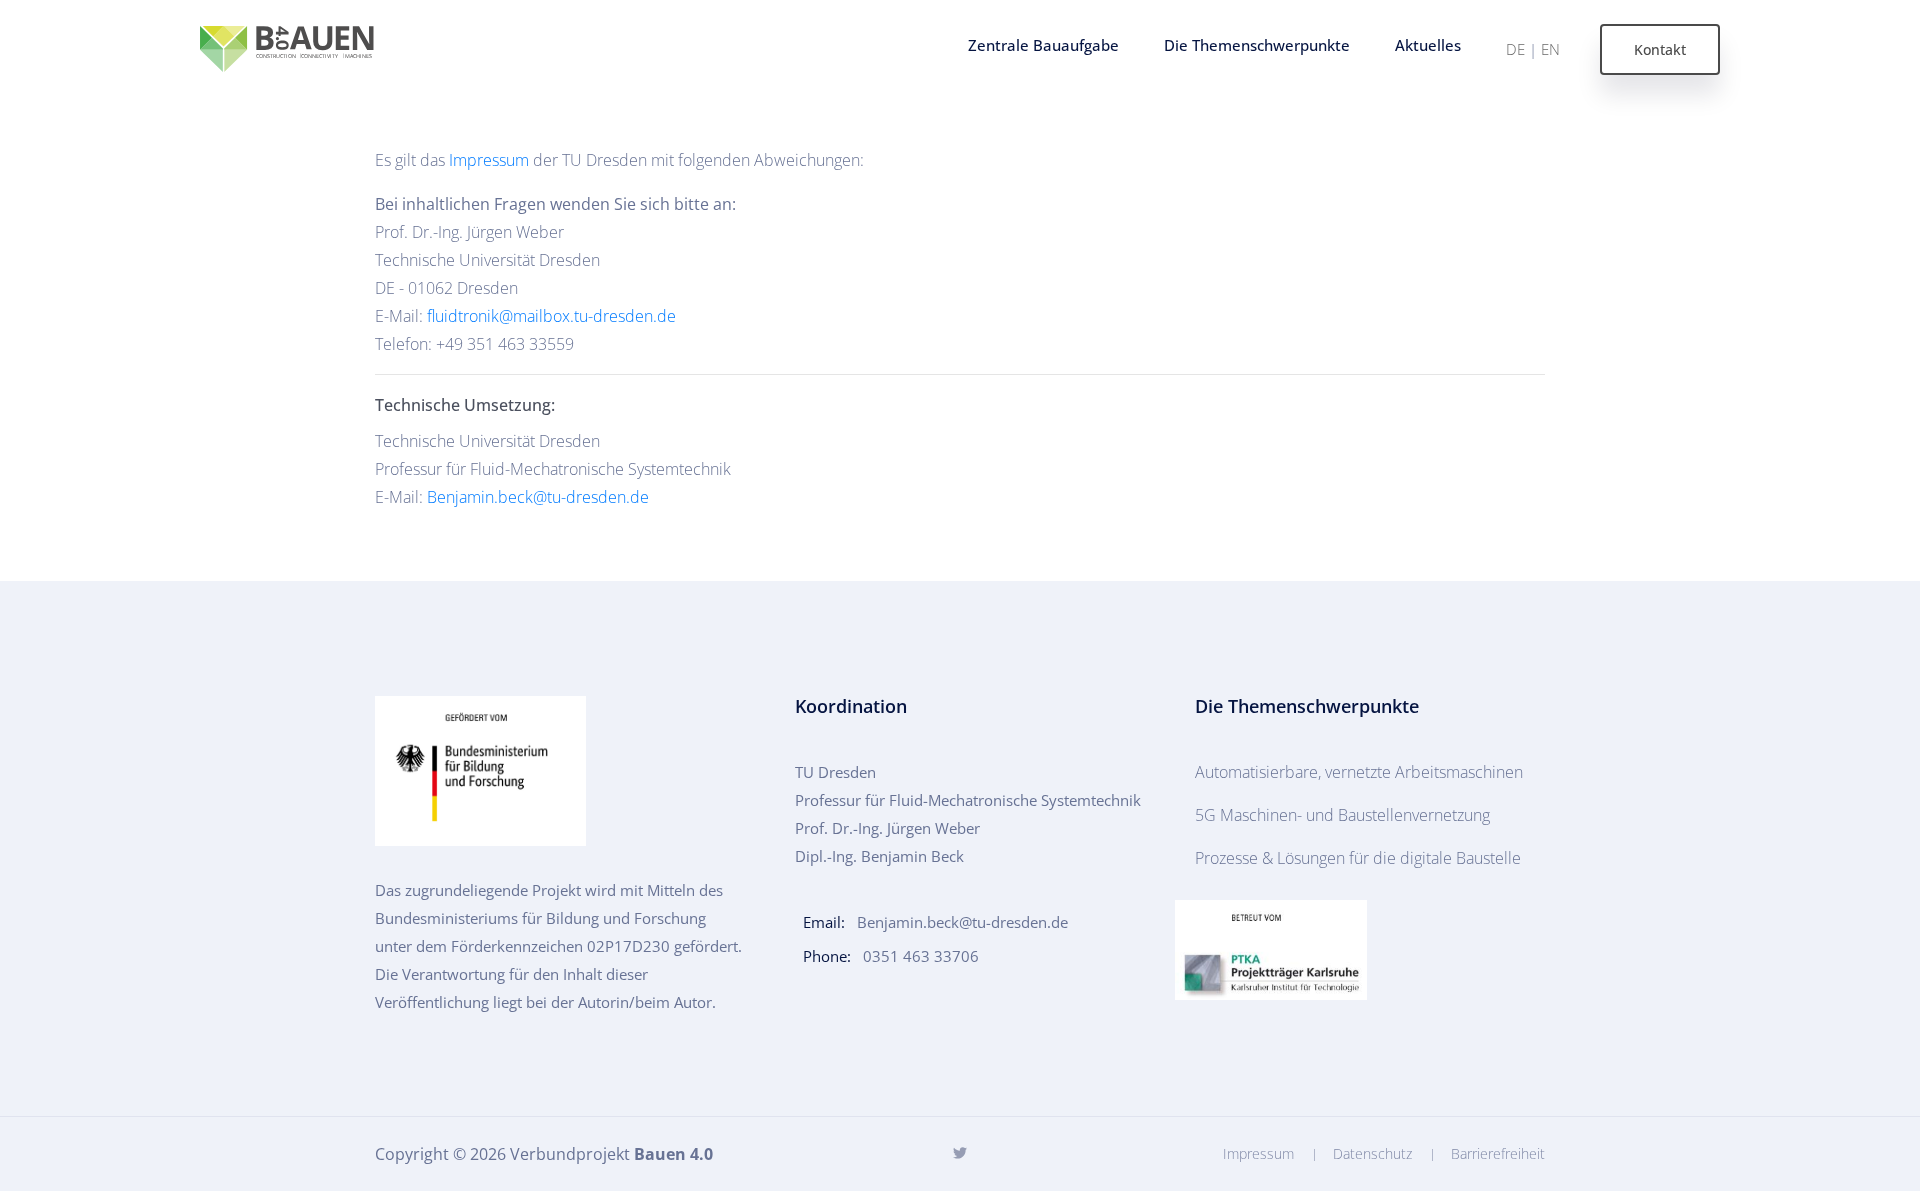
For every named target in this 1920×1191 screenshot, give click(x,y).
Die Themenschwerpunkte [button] (1257, 45)
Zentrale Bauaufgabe (1043, 45)
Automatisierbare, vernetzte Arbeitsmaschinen (1359, 772)
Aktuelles (1428, 45)
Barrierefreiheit (1498, 1153)
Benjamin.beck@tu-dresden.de (538, 497)
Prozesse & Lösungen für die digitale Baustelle (1358, 858)
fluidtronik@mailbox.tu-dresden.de (551, 316)
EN (1550, 49)
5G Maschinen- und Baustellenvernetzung (1342, 815)
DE (1515, 49)
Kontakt (1660, 49)
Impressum (489, 160)
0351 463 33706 (921, 956)
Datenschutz (1372, 1153)
